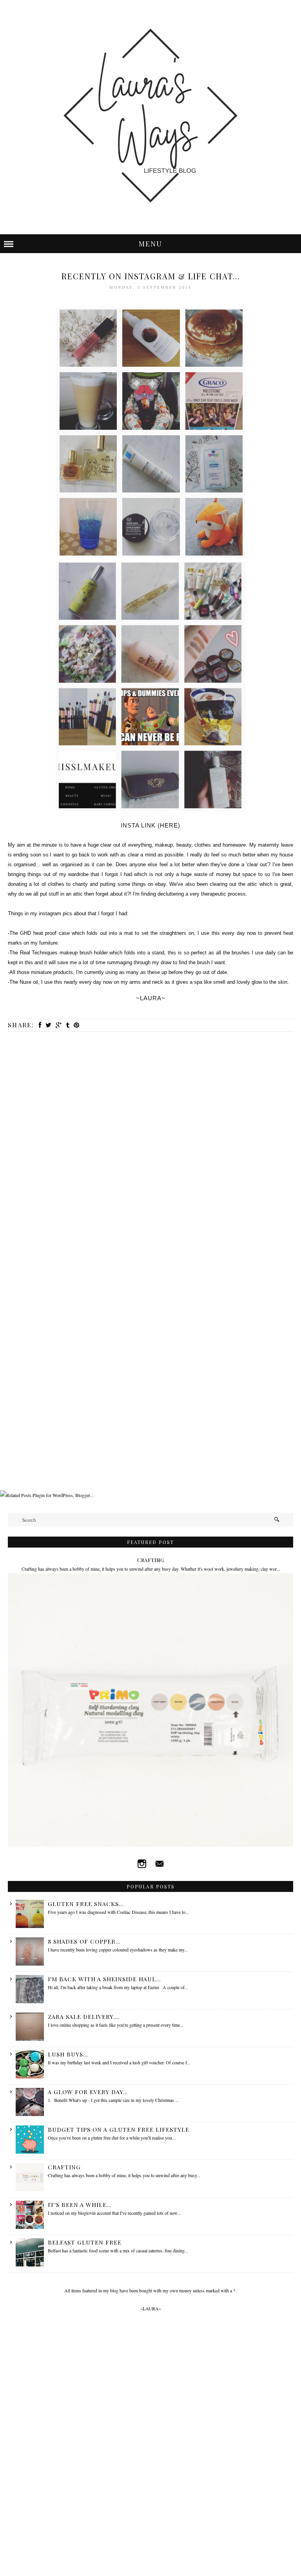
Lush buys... (68, 2054)
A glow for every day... (88, 2092)
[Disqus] (150, 1141)
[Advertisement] (143, 1470)
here (169, 825)
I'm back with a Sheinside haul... (104, 1979)
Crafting (150, 1560)
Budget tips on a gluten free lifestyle (119, 2129)
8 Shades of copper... (84, 1941)
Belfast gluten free (85, 2242)
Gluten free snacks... (86, 1904)
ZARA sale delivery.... (84, 2017)
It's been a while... (80, 2205)
